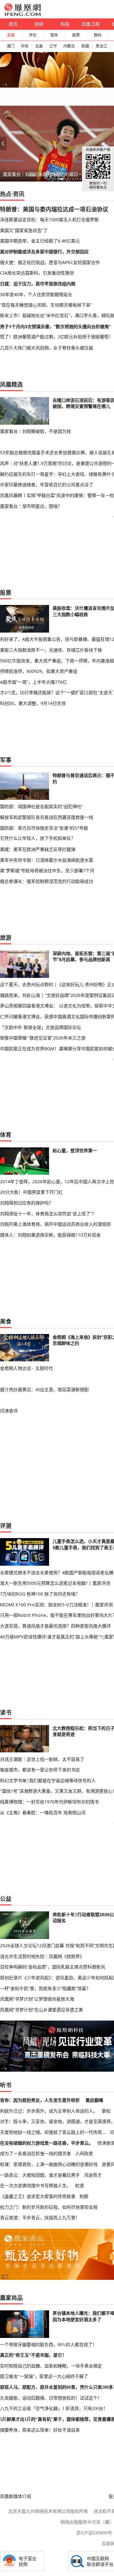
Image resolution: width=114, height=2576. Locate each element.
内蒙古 (69, 46)
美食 (6, 1321)
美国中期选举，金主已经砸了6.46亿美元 (40, 241)
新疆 (85, 46)
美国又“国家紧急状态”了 (24, 230)
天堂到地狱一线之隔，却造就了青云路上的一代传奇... (53, 2132)
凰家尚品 (11, 2298)
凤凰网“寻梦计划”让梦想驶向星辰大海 (37, 1999)
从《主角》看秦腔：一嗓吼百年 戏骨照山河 (43, 1812)
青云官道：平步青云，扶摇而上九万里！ (40, 2217)
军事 (6, 760)
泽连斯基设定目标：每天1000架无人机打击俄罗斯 (49, 219)
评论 (33, 35)
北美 (39, 46)
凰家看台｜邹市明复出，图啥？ (31, 506)
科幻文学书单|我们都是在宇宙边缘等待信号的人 (48, 1780)
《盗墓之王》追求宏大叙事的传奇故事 (38, 2196)
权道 (79, 2185)
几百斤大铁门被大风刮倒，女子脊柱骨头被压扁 (47, 348)
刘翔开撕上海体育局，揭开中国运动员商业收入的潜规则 (55, 1224)
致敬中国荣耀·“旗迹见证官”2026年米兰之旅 (43, 1038)
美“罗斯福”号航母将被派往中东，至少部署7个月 (47, 870)
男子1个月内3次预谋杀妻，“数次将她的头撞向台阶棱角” (55, 326)
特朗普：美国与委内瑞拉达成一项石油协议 (54, 209)
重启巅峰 (94, 2100)
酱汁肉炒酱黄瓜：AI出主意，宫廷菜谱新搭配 (44, 1389)
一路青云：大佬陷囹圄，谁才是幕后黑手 (40, 2175)
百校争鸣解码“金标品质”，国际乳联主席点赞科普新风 (53, 1967)
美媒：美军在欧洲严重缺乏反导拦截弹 (38, 849)
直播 (11, 35)
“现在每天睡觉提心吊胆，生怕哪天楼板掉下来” (46, 305)
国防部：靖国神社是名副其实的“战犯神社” (41, 806)
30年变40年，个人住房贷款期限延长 (36, 294)
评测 (6, 1526)
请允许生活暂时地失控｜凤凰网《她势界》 (42, 1956)
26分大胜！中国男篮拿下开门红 (31, 1192)
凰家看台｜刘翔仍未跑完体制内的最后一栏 (45, 174)
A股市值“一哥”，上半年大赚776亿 (33, 682)
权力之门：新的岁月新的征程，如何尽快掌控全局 (49, 2207)
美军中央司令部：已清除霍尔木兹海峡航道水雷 (47, 860)
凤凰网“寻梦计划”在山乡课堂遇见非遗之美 (41, 2010)
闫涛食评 (9, 1411)
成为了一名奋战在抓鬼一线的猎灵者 (35, 2153)
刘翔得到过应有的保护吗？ (27, 1203)
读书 (6, 1712)
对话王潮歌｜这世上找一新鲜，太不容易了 (42, 1759)
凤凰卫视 (91, 24)
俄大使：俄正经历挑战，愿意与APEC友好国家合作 (50, 262)
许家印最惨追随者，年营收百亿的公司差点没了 (47, 485)
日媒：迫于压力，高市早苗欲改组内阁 (38, 284)
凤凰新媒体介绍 (16, 2496)
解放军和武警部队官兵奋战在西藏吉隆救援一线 (47, 817)
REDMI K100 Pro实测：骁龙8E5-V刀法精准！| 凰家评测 (56, 1605)
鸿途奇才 (93, 2175)
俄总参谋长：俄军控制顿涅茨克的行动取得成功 (47, 881)
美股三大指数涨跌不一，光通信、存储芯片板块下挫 (51, 650)
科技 (65, 24)
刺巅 (84, 2196)
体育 (6, 1135)
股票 (76, 35)
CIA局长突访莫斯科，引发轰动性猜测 (37, 273)
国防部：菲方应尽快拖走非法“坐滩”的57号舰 (44, 828)
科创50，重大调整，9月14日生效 (33, 703)
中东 (25, 46)
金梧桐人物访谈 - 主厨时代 (26, 1368)
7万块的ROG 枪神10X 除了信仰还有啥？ (40, 1594)
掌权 (106, 2111)
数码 (98, 35)
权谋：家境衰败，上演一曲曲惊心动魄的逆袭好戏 (49, 2164)
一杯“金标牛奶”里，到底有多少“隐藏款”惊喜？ (45, 1988)
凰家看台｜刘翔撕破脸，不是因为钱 (35, 431)
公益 (6, 1899)
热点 (6, 194)
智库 (54, 35)
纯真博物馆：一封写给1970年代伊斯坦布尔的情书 (49, 1802)
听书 (6, 2085)
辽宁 (53, 46)
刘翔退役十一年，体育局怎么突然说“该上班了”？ (48, 1214)
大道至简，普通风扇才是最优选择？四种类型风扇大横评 (55, 1626)
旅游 (6, 938)
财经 (39, 24)
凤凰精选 (11, 384)
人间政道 (84, 2153)
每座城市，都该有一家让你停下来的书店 (40, 1770)
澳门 (10, 46)
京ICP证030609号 (94, 2533)
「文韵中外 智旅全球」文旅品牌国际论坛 (41, 1027)
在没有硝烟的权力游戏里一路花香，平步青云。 (47, 2143)
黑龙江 (101, 46)
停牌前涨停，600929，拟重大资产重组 (39, 671)
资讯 (13, 24)
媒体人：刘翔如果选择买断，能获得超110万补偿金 (50, 1235)
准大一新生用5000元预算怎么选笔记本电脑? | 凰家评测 (55, 1583)
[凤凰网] (22, 15)
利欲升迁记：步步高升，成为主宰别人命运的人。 (49, 2111)
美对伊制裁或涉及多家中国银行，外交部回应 (44, 252)
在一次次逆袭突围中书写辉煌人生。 (35, 2185)
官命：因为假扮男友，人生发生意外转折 (40, 2100)
